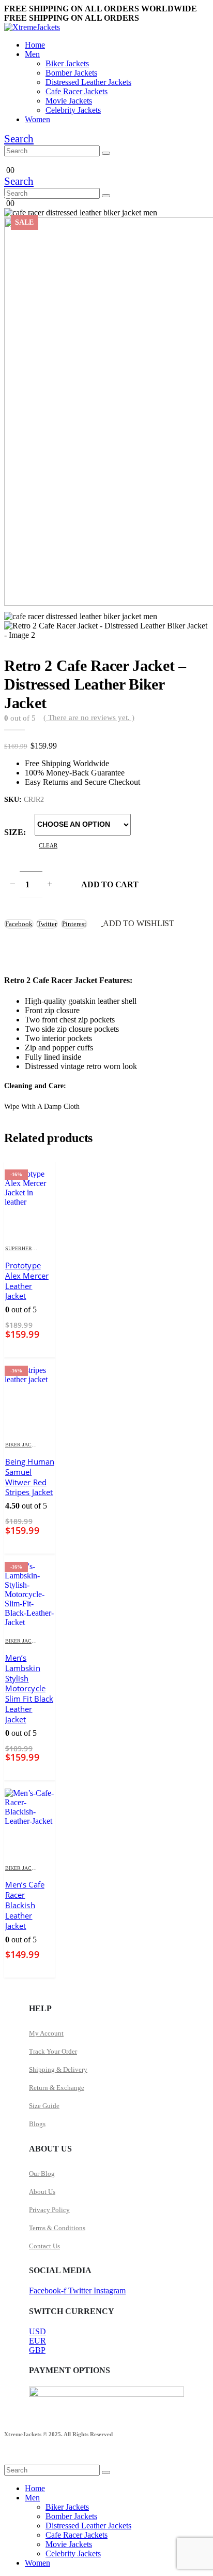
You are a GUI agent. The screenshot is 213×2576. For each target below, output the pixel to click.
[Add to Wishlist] (49, 1249)
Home (35, 45)
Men (32, 54)
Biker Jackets (67, 63)
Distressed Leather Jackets (88, 82)
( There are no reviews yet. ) (89, 718)
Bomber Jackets (71, 73)
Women (37, 119)
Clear (48, 845)
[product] (30, 1822)
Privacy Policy (49, 2210)
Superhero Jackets (32, 1248)
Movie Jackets (69, 101)
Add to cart (110, 884)
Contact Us (44, 2246)
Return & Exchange (57, 2088)
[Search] (106, 153)
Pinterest (74, 924)
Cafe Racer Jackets (77, 91)
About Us (42, 2192)
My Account (46, 2033)
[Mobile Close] (10, 2460)
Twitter (47, 924)
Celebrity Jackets (73, 110)
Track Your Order (53, 2051)
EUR (37, 2341)
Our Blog (42, 2173)
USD (37, 2331)
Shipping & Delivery (58, 2069)
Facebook (19, 924)
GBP (37, 2350)
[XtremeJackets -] (32, 27)
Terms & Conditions (57, 2228)
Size (14, 832)
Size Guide (44, 2106)
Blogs (37, 2124)
